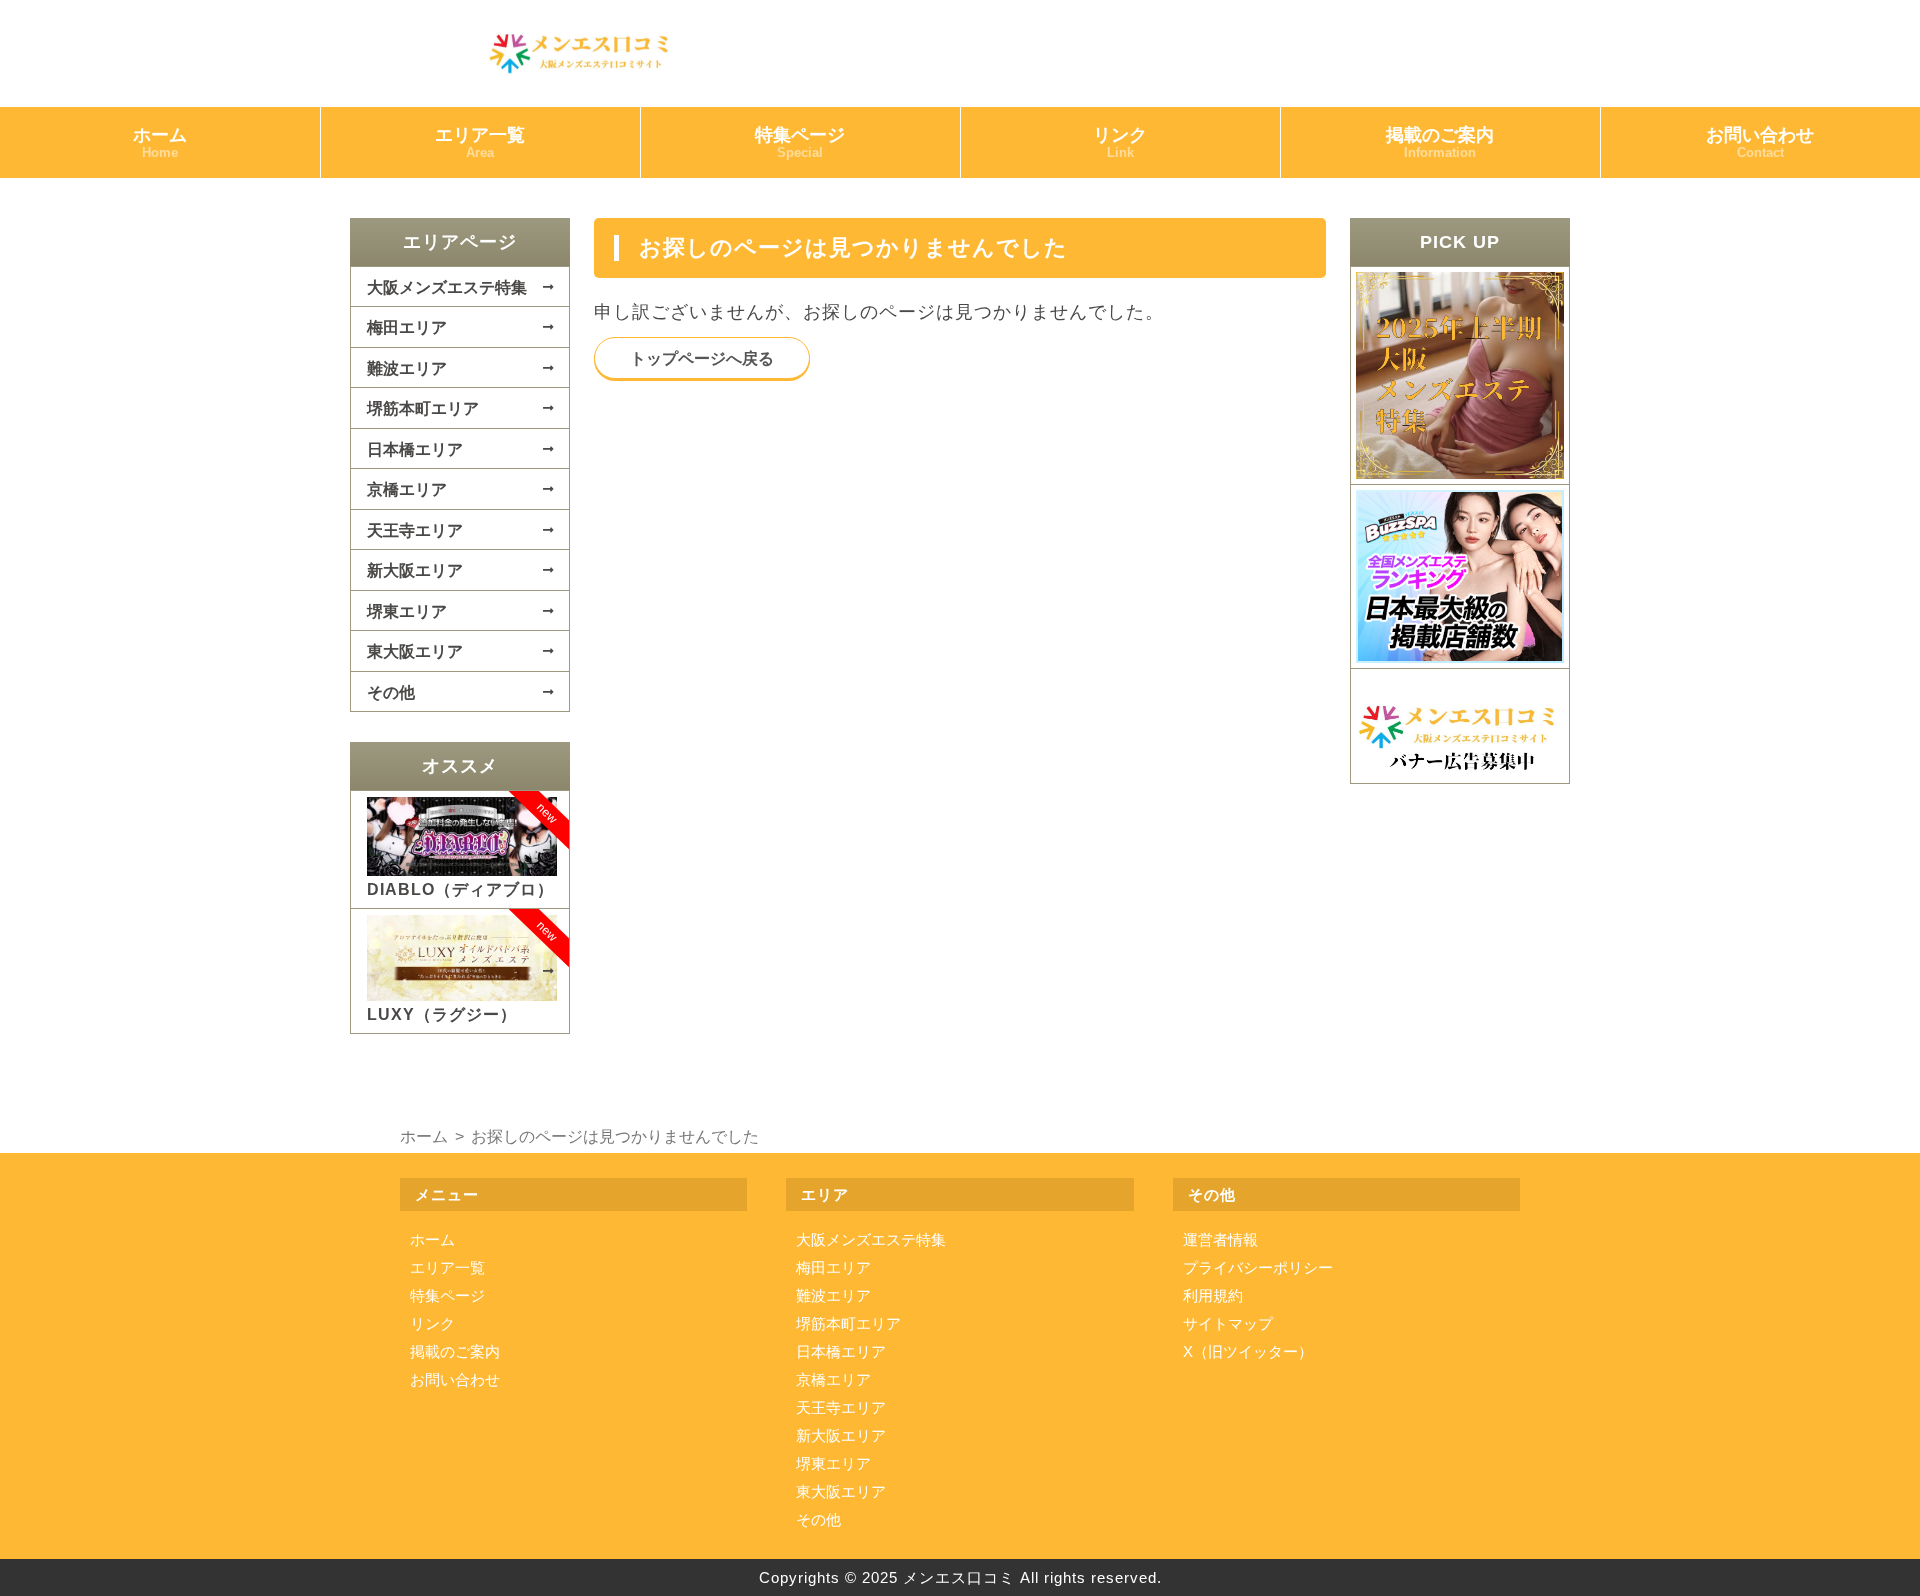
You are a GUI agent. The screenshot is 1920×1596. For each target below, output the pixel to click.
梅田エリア (407, 327)
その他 (391, 692)
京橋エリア (407, 489)
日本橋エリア (415, 449)
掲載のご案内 (1440, 142)
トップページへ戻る (702, 358)
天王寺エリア (415, 530)
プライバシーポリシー (1258, 1267)
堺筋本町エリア (423, 408)
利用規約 (1213, 1295)
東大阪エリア (415, 651)
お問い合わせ (1760, 142)
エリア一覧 (480, 142)
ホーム (160, 142)
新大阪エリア (415, 570)
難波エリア (407, 368)
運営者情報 (1220, 1239)
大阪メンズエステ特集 (447, 287)
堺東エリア (407, 611)
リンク (1120, 142)
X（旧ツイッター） (1248, 1351)
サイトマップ (1228, 1323)
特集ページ (800, 142)
